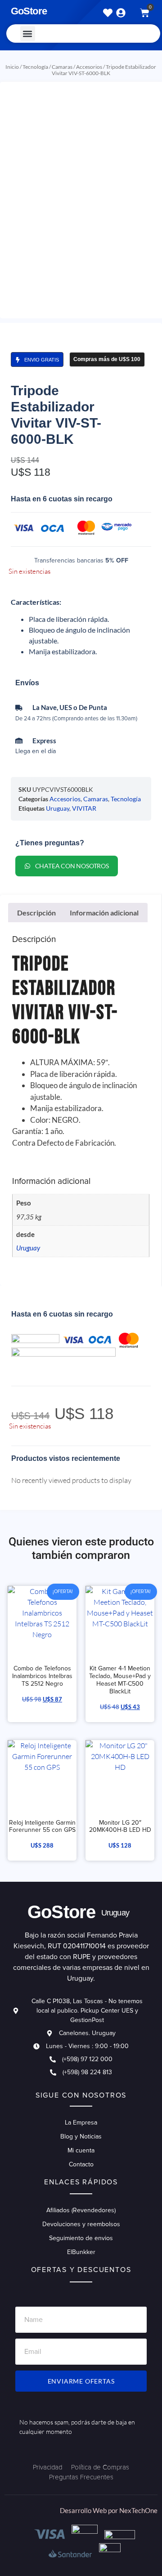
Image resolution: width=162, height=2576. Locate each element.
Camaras (62, 67)
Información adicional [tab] (104, 913)
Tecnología (35, 67)
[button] (28, 33)
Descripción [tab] (36, 913)
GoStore (29, 11)
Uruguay (58, 808)
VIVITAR (84, 808)
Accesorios (89, 67)
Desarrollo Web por (90, 2510)
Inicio (12, 67)
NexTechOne (138, 2510)
